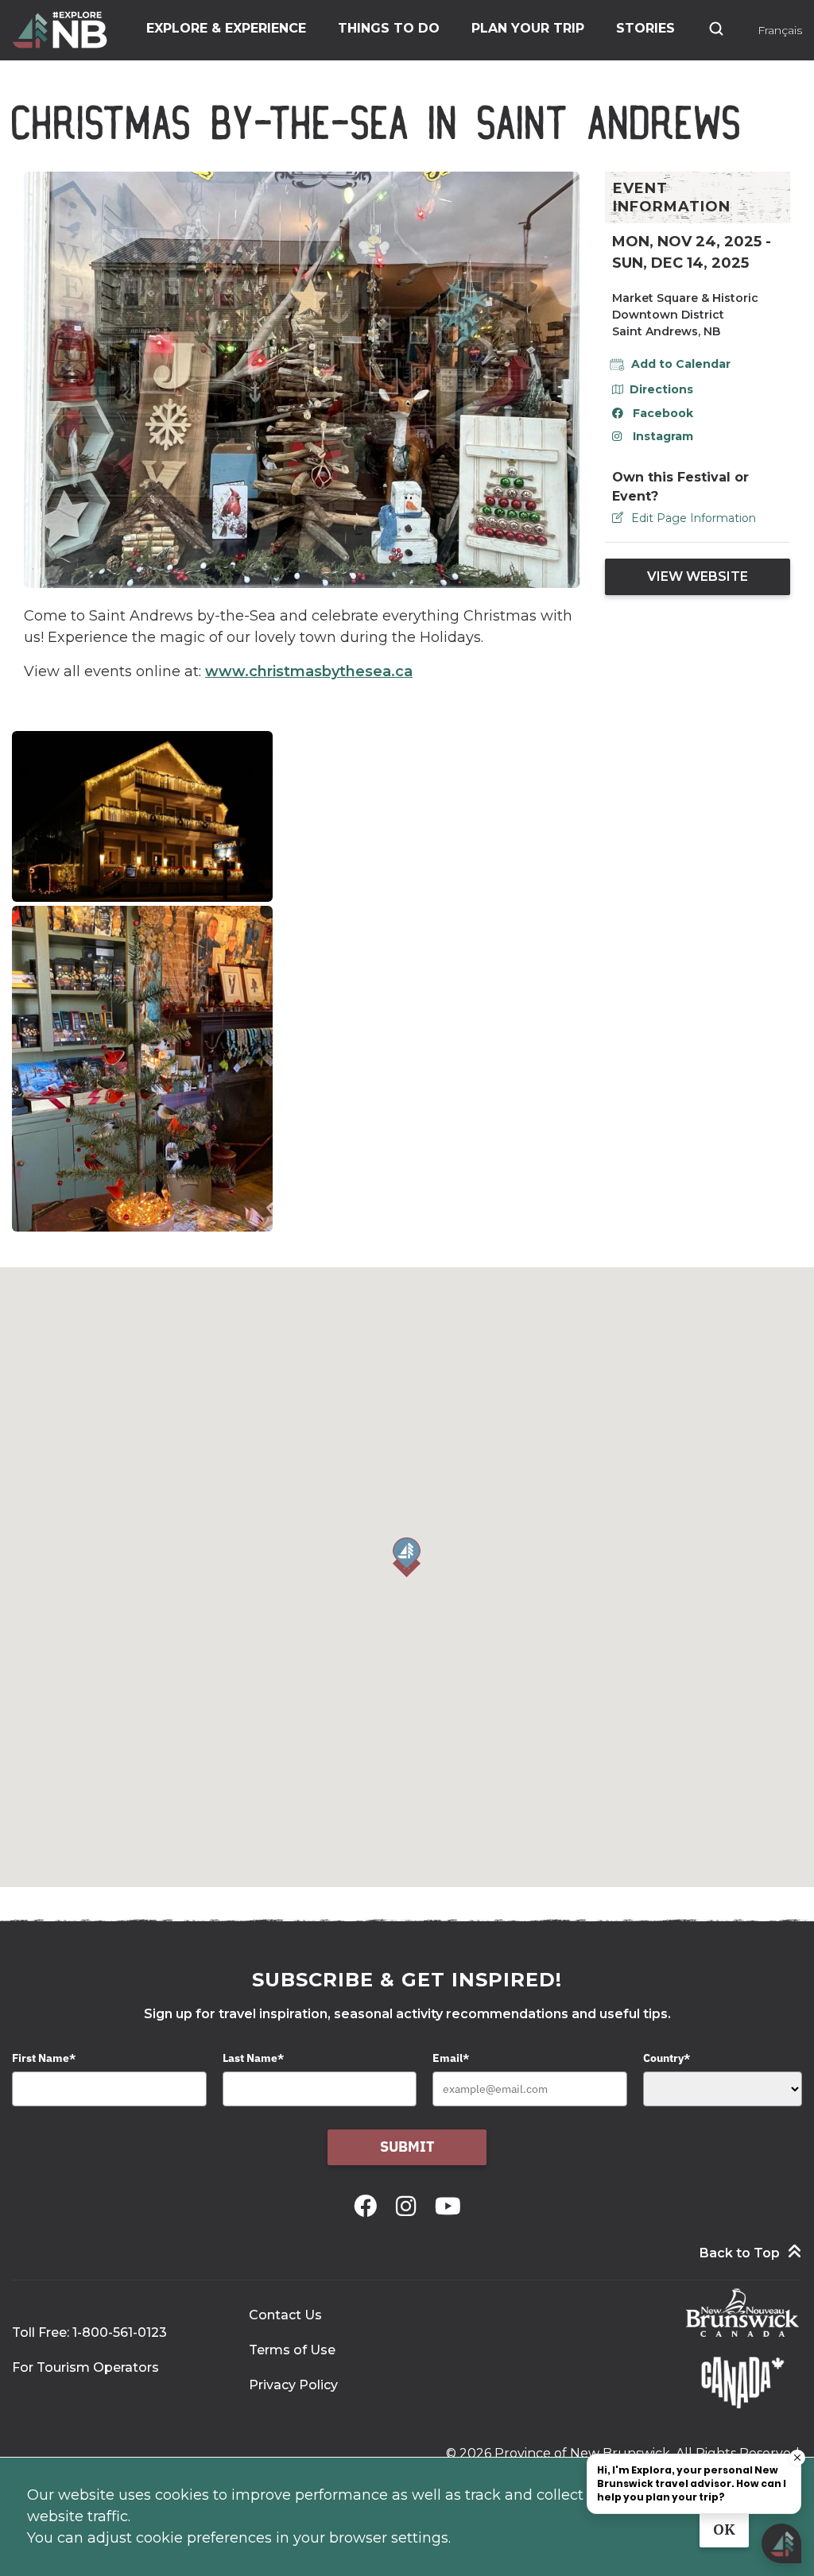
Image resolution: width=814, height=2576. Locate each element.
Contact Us (285, 2315)
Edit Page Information (694, 518)
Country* (667, 2058)
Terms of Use (292, 2350)
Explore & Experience (226, 28)
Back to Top (740, 2253)
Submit (407, 2147)
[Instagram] (409, 2206)
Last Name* (253, 2058)
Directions (661, 389)
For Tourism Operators (85, 2367)
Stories (645, 28)
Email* (451, 2058)
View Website (698, 576)
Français (780, 30)
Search (716, 29)
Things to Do (389, 28)
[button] (407, 1557)
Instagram (663, 436)
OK (724, 2530)
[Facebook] (368, 2206)
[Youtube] (448, 2206)
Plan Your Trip (528, 28)
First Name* (44, 2058)
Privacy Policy (293, 2385)
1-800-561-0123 (120, 2332)
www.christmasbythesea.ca (309, 671)
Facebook (663, 413)
